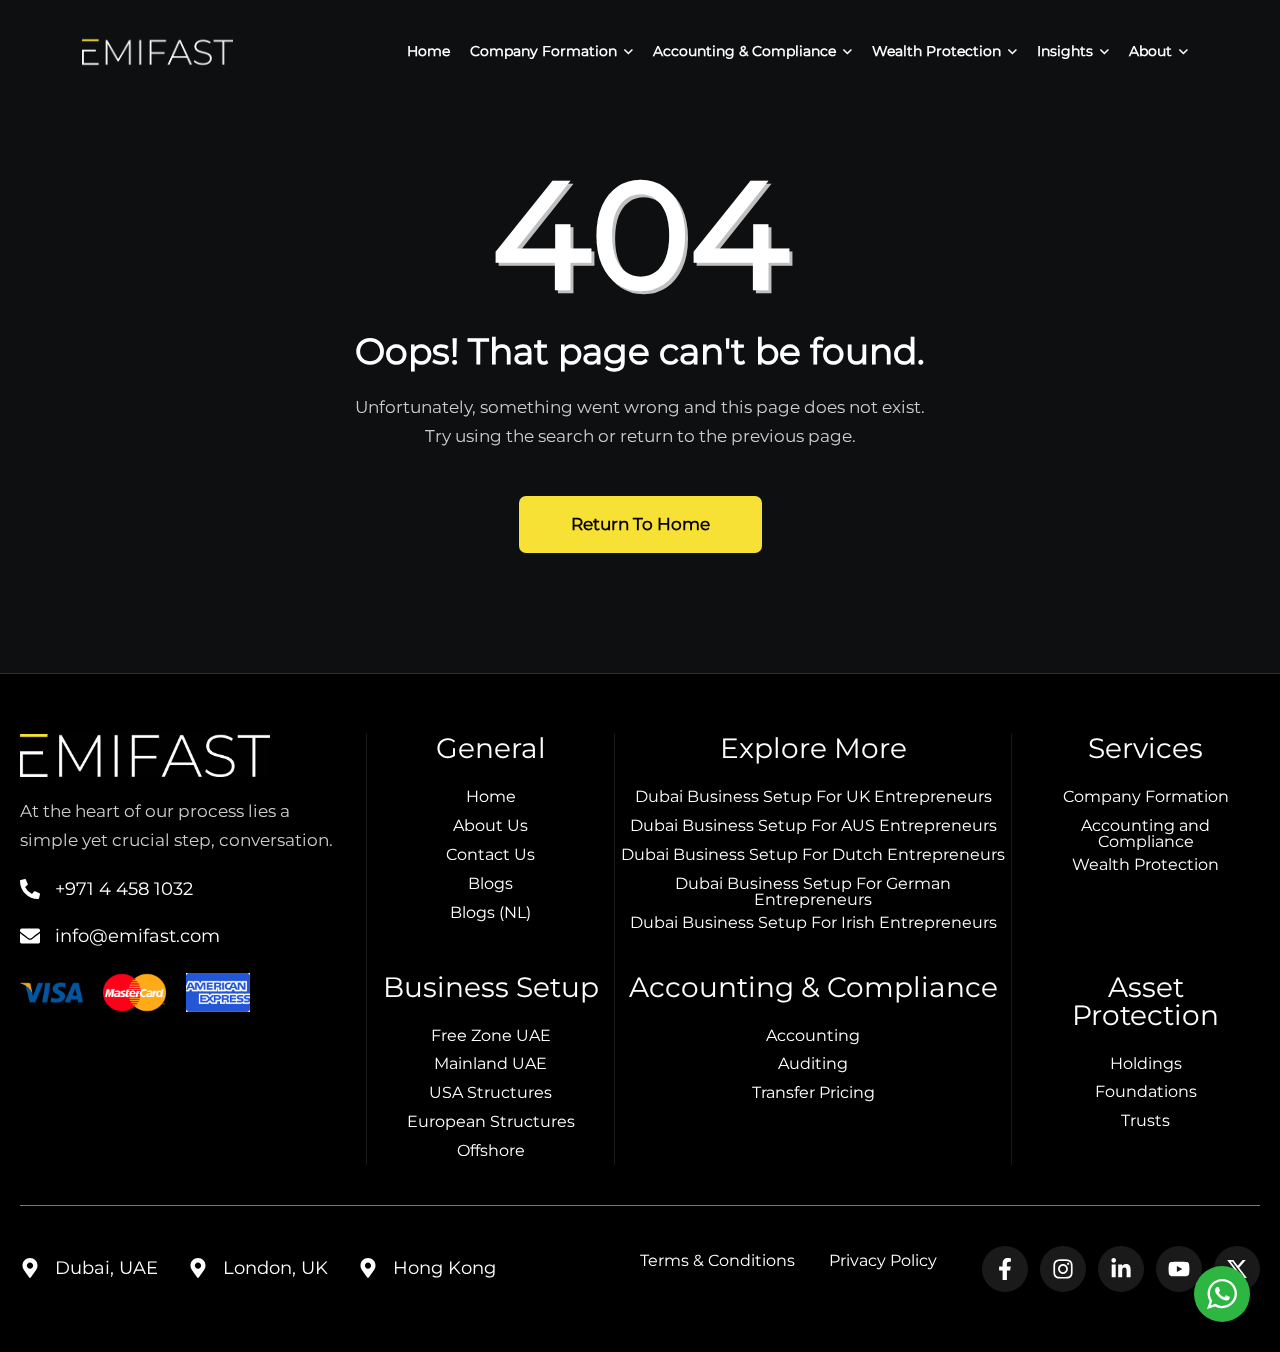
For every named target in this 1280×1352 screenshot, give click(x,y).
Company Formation (543, 51)
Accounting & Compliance (744, 51)
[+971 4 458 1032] (30, 889)
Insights (1065, 51)
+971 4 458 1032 (124, 889)
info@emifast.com (137, 936)
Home (428, 51)
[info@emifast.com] (30, 936)
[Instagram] (1063, 1269)
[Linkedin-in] (1121, 1269)
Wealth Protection (936, 51)
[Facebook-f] (1005, 1269)
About (1150, 51)
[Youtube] (1179, 1269)
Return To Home (640, 524)
